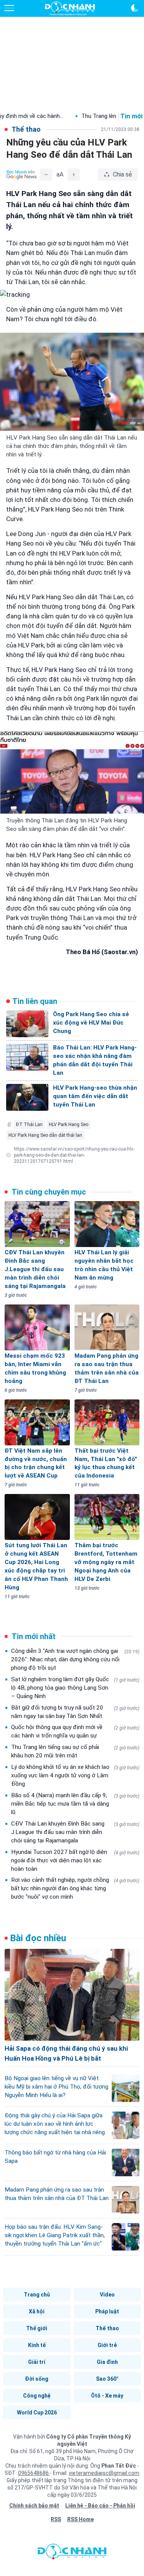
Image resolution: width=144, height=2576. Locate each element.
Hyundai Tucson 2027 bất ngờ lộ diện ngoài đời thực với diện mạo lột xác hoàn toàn (75, 1860)
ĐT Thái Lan (29, 1125)
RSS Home (80, 2519)
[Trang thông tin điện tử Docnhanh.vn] (70, 8)
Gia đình (107, 2362)
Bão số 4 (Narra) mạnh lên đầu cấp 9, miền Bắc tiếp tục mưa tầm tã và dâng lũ (75, 1804)
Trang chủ (37, 2295)
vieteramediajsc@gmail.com (104, 2473)
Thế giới (37, 2328)
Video (107, 2295)
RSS (56, 2519)
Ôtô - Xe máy (107, 2396)
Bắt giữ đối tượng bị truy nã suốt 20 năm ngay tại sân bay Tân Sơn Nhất (75, 1712)
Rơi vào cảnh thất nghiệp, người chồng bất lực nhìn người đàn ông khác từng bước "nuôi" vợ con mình (75, 1888)
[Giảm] (46, 175)
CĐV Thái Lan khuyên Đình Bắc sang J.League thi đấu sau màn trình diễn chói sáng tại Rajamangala (75, 1832)
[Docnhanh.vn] (72, 2553)
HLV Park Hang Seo (69, 1125)
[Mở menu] (9, 8)
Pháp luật (107, 2311)
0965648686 (34, 2473)
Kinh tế (37, 2345)
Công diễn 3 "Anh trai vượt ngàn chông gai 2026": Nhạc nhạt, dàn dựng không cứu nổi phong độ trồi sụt (75, 1659)
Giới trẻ (107, 2345)
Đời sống (37, 2379)
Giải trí (37, 2362)
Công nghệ (37, 2396)
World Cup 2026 (37, 2413)
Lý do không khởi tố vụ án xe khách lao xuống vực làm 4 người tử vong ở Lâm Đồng (75, 1775)
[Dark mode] (135, 8)
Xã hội (37, 2311)
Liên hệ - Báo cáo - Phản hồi (100, 2506)
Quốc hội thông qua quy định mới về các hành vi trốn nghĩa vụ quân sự (75, 1731)
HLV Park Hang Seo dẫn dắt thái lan (45, 1135)
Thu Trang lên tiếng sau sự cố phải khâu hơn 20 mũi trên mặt (75, 1751)
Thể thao (107, 2328)
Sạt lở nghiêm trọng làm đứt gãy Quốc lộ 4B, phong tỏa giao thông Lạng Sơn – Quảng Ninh (75, 1688)
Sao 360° (107, 2379)
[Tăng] (74, 175)
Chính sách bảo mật (34, 2506)
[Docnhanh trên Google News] (22, 175)
